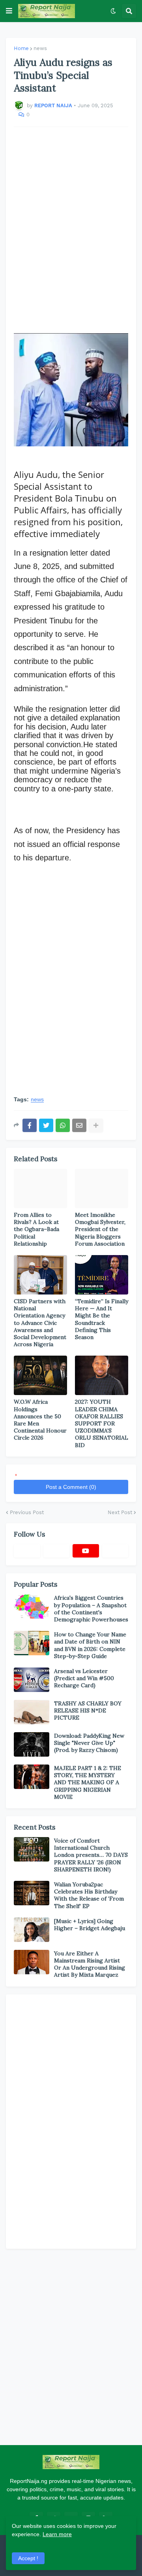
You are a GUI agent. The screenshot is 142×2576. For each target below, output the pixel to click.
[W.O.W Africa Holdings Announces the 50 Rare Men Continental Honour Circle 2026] (40, 1375)
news (40, 48)
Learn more (57, 2534)
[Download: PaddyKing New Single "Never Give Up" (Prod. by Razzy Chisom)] (32, 1744)
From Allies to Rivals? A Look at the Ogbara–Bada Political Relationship (36, 1229)
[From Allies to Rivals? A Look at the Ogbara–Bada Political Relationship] (40, 1188)
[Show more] (96, 1125)
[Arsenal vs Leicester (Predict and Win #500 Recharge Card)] (32, 1680)
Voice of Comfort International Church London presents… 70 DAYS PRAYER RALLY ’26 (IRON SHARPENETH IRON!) (91, 1855)
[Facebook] (30, 1125)
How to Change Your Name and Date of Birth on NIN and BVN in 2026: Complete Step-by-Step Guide (90, 1645)
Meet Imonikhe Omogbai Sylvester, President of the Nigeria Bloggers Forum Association (100, 1229)
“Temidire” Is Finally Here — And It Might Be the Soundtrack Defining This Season (102, 1319)
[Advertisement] (71, 226)
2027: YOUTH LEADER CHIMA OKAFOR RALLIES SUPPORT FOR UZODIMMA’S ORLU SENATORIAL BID (102, 1423)
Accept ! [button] (28, 2558)
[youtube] (86, 1551)
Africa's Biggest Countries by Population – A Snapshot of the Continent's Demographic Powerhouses (91, 1609)
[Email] (79, 1125)
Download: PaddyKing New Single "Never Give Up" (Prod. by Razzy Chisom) (89, 1743)
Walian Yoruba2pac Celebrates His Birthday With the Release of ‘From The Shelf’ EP (89, 1895)
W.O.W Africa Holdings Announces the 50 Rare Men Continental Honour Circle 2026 (40, 1420)
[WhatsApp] (63, 1125)
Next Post (120, 1512)
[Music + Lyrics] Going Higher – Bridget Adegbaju (90, 1925)
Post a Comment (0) (71, 1487)
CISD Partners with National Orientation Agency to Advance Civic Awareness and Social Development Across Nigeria (40, 1323)
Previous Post (27, 1512)
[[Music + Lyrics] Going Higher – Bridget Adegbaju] (32, 1930)
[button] (9, 11)
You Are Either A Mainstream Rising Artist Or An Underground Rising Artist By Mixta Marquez (90, 1964)
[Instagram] (115, 1551)
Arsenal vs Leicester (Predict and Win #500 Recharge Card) (84, 1678)
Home (21, 48)
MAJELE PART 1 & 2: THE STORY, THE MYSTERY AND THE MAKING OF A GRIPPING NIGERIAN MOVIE (88, 1782)
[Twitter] (46, 1125)
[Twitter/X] (57, 1551)
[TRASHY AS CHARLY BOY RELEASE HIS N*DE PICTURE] (32, 1712)
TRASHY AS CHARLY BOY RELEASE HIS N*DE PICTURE (88, 1710)
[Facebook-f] (27, 1551)
